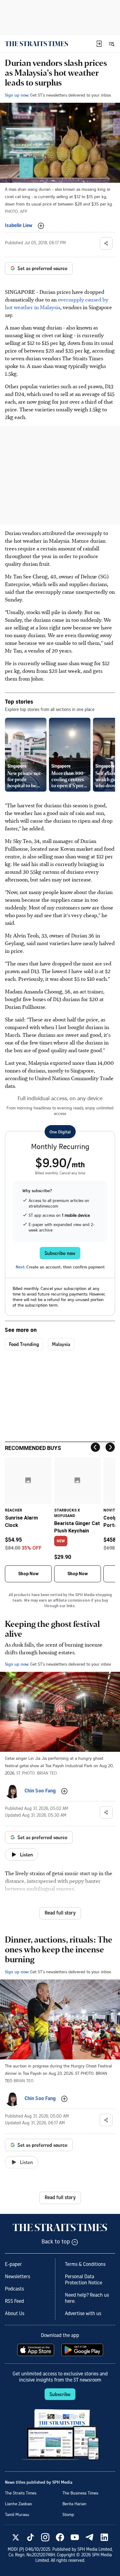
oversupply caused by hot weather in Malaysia (57, 303)
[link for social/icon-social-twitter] (16, 2537)
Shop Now (28, 1574)
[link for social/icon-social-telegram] (90, 2537)
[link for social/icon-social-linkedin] (104, 2537)
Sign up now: (17, 95)
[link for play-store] (83, 2350)
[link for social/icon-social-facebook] (60, 2537)
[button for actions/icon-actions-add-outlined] (41, 226)
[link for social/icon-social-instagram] (45, 2537)
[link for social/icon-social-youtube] (75, 2537)
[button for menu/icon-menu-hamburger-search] (111, 44)
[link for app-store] (36, 2350)
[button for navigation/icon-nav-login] (99, 44)
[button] (99, 44)
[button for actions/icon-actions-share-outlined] (106, 243)
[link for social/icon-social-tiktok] (30, 2537)
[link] (36, 44)
